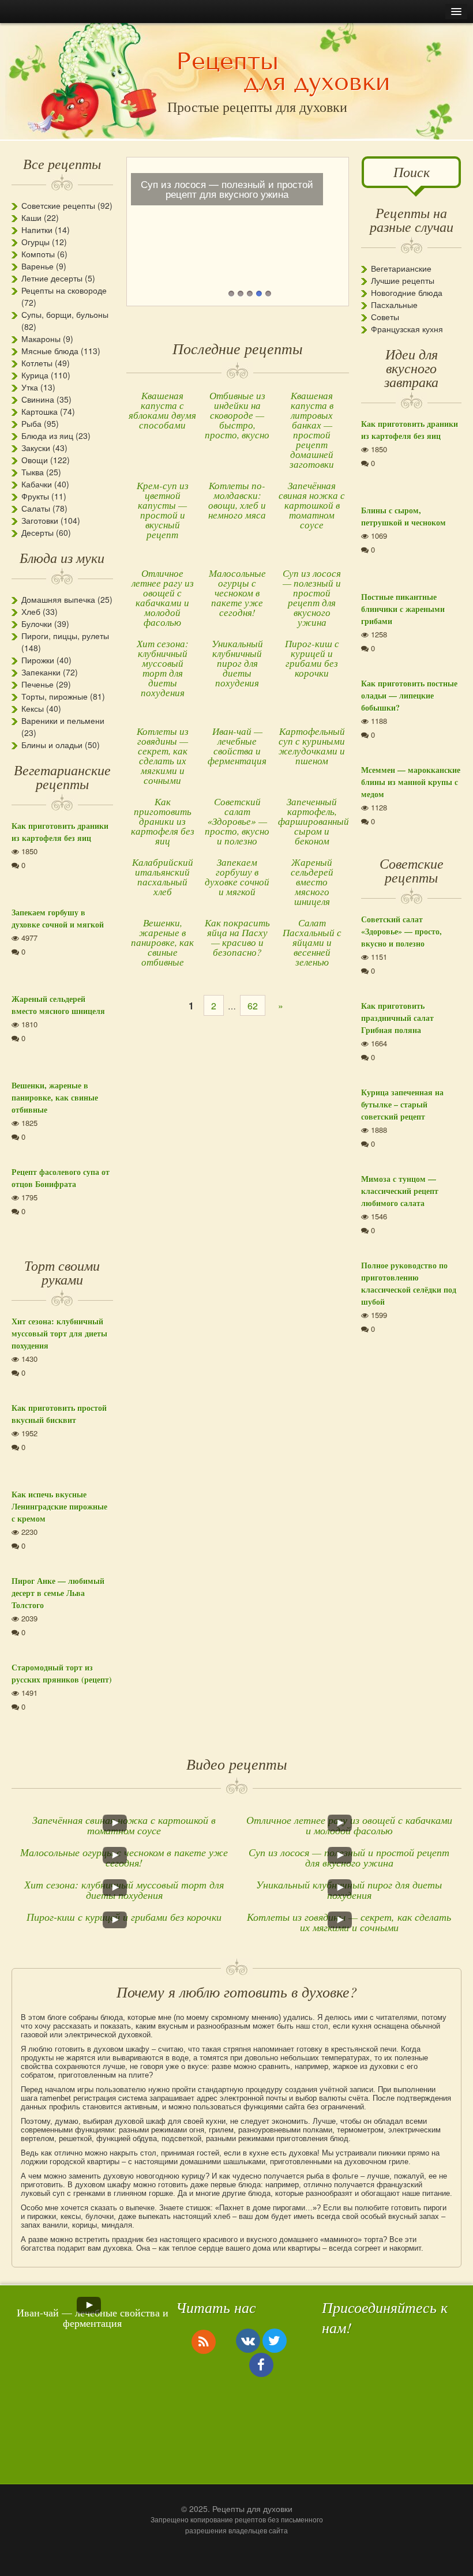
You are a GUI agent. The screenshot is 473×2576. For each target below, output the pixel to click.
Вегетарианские (401, 268)
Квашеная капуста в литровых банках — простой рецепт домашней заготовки (312, 430)
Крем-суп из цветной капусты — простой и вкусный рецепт (163, 510)
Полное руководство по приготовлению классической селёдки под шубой (409, 1283)
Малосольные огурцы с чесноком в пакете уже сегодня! (237, 593)
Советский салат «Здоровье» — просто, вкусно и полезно (237, 821)
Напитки (37, 230)
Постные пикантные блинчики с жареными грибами (403, 609)
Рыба (31, 423)
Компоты (38, 254)
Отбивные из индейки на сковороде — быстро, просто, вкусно (237, 415)
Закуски (36, 448)
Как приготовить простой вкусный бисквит (59, 1414)
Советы (385, 317)
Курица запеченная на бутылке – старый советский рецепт (402, 1104)
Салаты (36, 508)
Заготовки (40, 520)
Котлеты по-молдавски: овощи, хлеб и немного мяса (237, 500)
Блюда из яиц (47, 435)
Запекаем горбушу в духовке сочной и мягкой (237, 877)
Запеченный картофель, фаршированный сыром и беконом (314, 821)
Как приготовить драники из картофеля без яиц (163, 821)
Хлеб (31, 611)
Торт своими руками (62, 1272)
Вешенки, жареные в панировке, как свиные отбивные (162, 942)
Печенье (37, 684)
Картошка (40, 411)
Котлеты (37, 363)
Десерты (37, 532)
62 (253, 1006)
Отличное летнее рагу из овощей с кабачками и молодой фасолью (163, 598)
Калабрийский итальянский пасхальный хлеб (163, 877)
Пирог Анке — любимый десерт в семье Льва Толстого (58, 1593)
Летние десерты (52, 278)
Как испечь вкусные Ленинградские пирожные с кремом (59, 1506)
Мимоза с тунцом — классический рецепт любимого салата (400, 1191)
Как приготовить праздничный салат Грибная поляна (397, 1018)
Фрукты (35, 496)
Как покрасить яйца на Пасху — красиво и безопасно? (237, 937)
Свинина (38, 399)
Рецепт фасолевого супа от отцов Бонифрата (61, 1178)
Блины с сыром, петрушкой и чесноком (403, 516)
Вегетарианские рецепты (62, 776)
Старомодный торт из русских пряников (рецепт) (62, 1673)
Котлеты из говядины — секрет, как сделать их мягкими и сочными (163, 756)
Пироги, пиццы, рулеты (65, 636)
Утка (30, 387)
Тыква (33, 472)
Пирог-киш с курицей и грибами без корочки (312, 658)
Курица (35, 375)
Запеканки (41, 672)
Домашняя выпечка (58, 599)
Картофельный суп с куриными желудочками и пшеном (312, 746)
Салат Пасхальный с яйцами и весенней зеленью (312, 942)
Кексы (33, 708)
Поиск (412, 171)
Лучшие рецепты (403, 280)
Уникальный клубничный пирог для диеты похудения (237, 663)
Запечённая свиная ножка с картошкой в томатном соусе (312, 505)
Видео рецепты (237, 1764)
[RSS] (204, 2341)
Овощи (35, 460)
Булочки (37, 624)
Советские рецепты (58, 205)
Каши (31, 217)
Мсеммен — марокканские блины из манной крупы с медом (411, 782)
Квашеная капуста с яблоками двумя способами (162, 410)
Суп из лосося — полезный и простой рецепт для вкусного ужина (312, 598)
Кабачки (37, 484)
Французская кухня (407, 329)
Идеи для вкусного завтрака (411, 367)
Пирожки (38, 660)
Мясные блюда (50, 351)
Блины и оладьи (52, 745)
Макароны (41, 339)
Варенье (37, 266)
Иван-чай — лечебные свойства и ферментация (237, 746)
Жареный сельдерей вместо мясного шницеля (312, 882)
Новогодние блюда (407, 292)
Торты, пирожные (55, 696)
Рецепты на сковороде (64, 290)
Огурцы (35, 242)
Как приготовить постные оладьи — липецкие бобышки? (409, 695)
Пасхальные (394, 305)
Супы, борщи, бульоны (65, 314)
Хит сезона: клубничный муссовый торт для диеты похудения (163, 668)
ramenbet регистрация (78, 2098)
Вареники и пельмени (63, 720)
